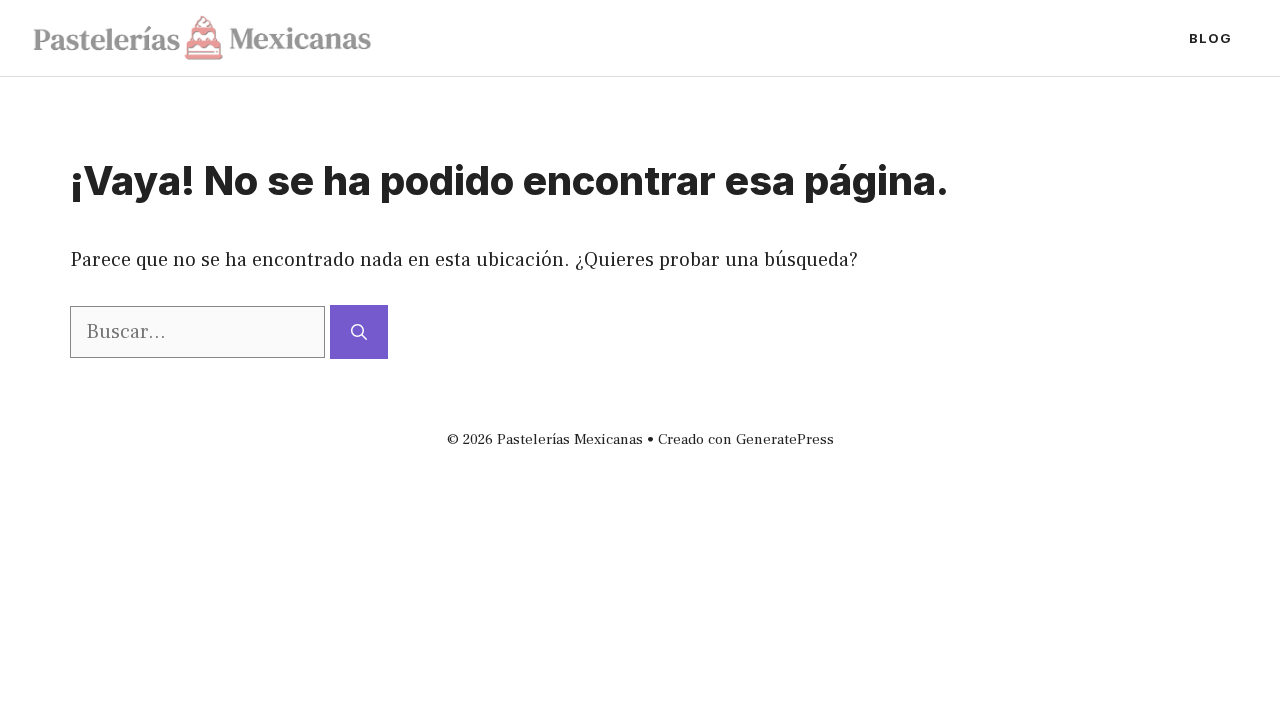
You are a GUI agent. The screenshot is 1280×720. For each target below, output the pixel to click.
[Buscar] (359, 332)
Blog (1210, 38)
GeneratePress (785, 439)
